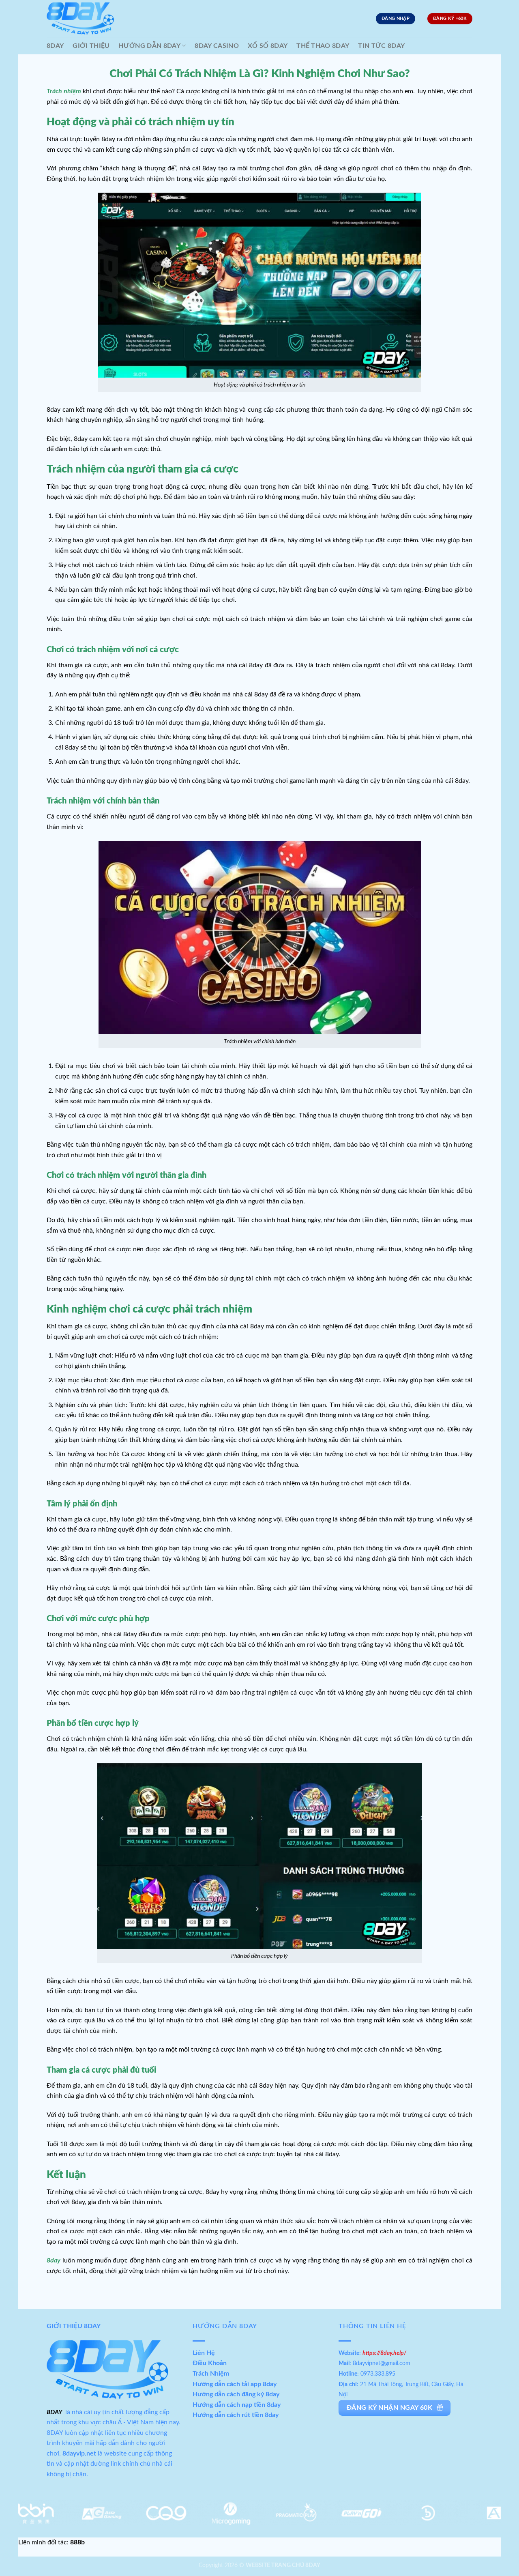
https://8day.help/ (386, 2353)
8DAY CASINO (217, 46)
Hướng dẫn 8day (149, 46)
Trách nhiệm (64, 91)
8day (54, 2260)
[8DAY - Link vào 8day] (80, 19)
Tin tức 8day (381, 46)
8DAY (55, 46)
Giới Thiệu (91, 46)
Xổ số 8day (268, 46)
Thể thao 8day (323, 46)
